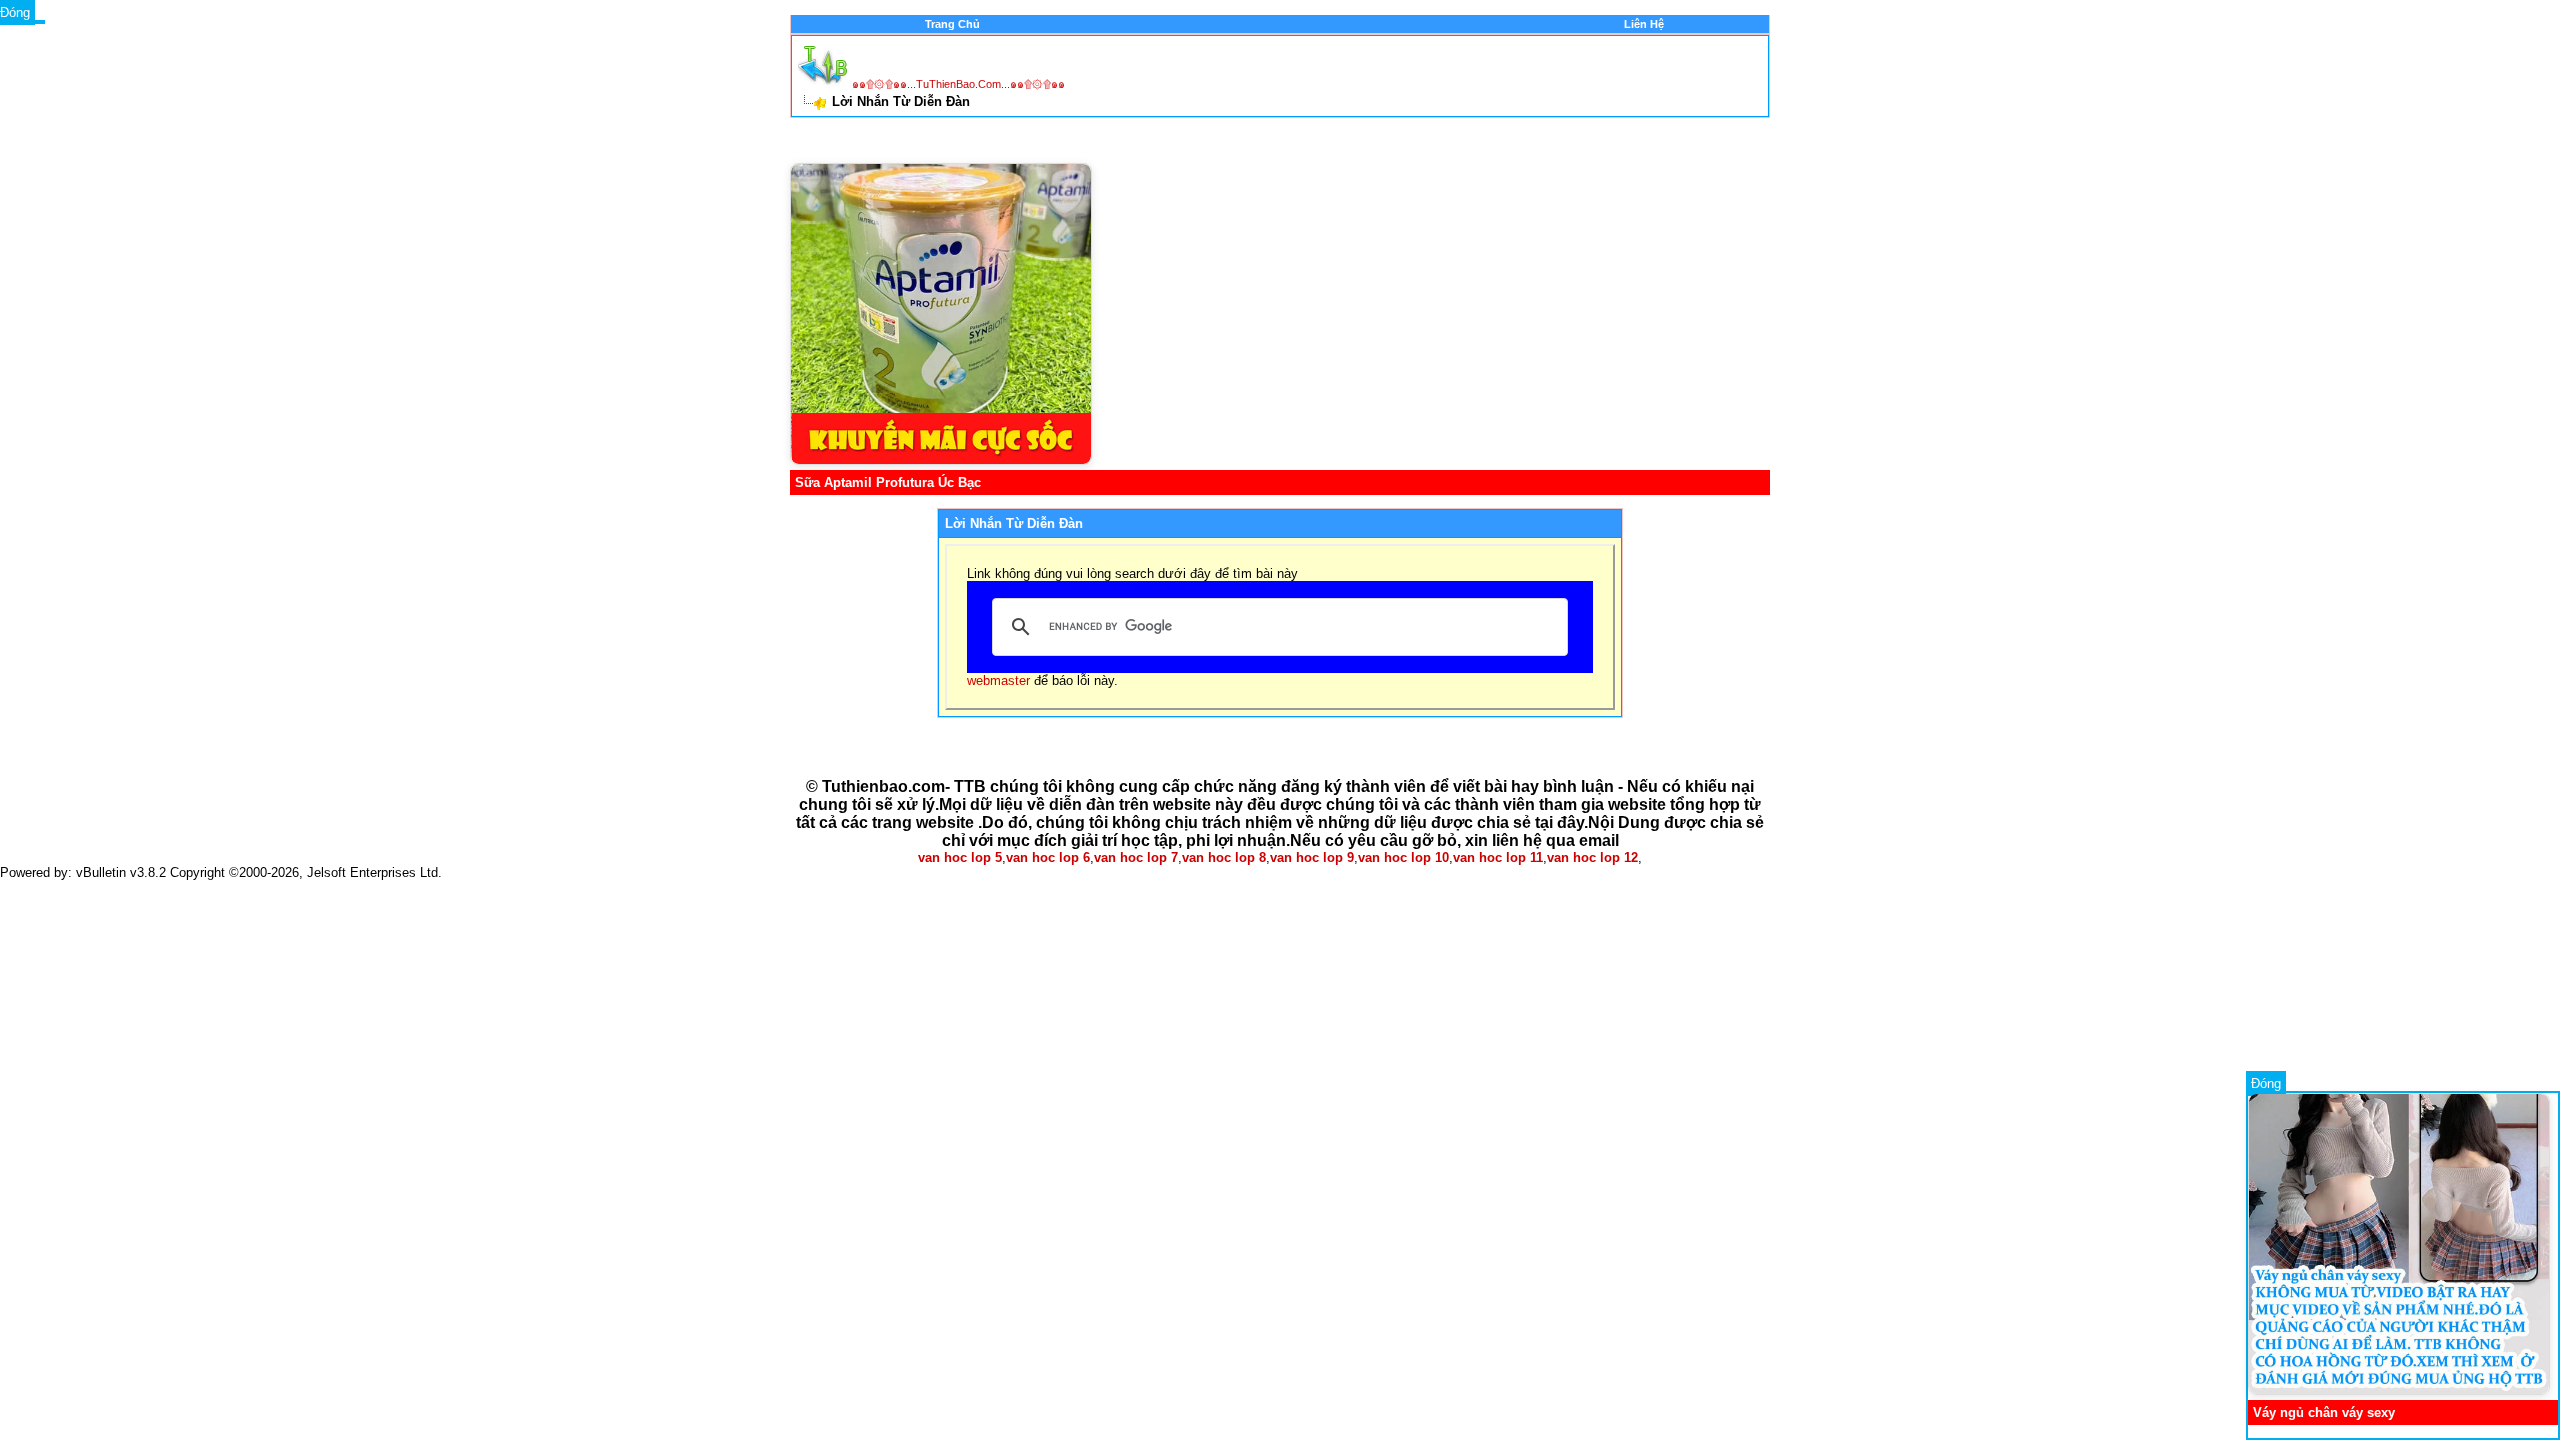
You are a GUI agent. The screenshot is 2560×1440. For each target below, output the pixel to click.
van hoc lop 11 (1498, 857)
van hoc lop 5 (960, 857)
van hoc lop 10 (1403, 857)
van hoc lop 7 (1136, 857)
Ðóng (2266, 1083)
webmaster (998, 680)
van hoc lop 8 (1224, 857)
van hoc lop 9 (1312, 857)
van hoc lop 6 (1048, 857)
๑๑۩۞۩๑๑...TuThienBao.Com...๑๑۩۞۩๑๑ (958, 84)
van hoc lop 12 (1592, 857)
